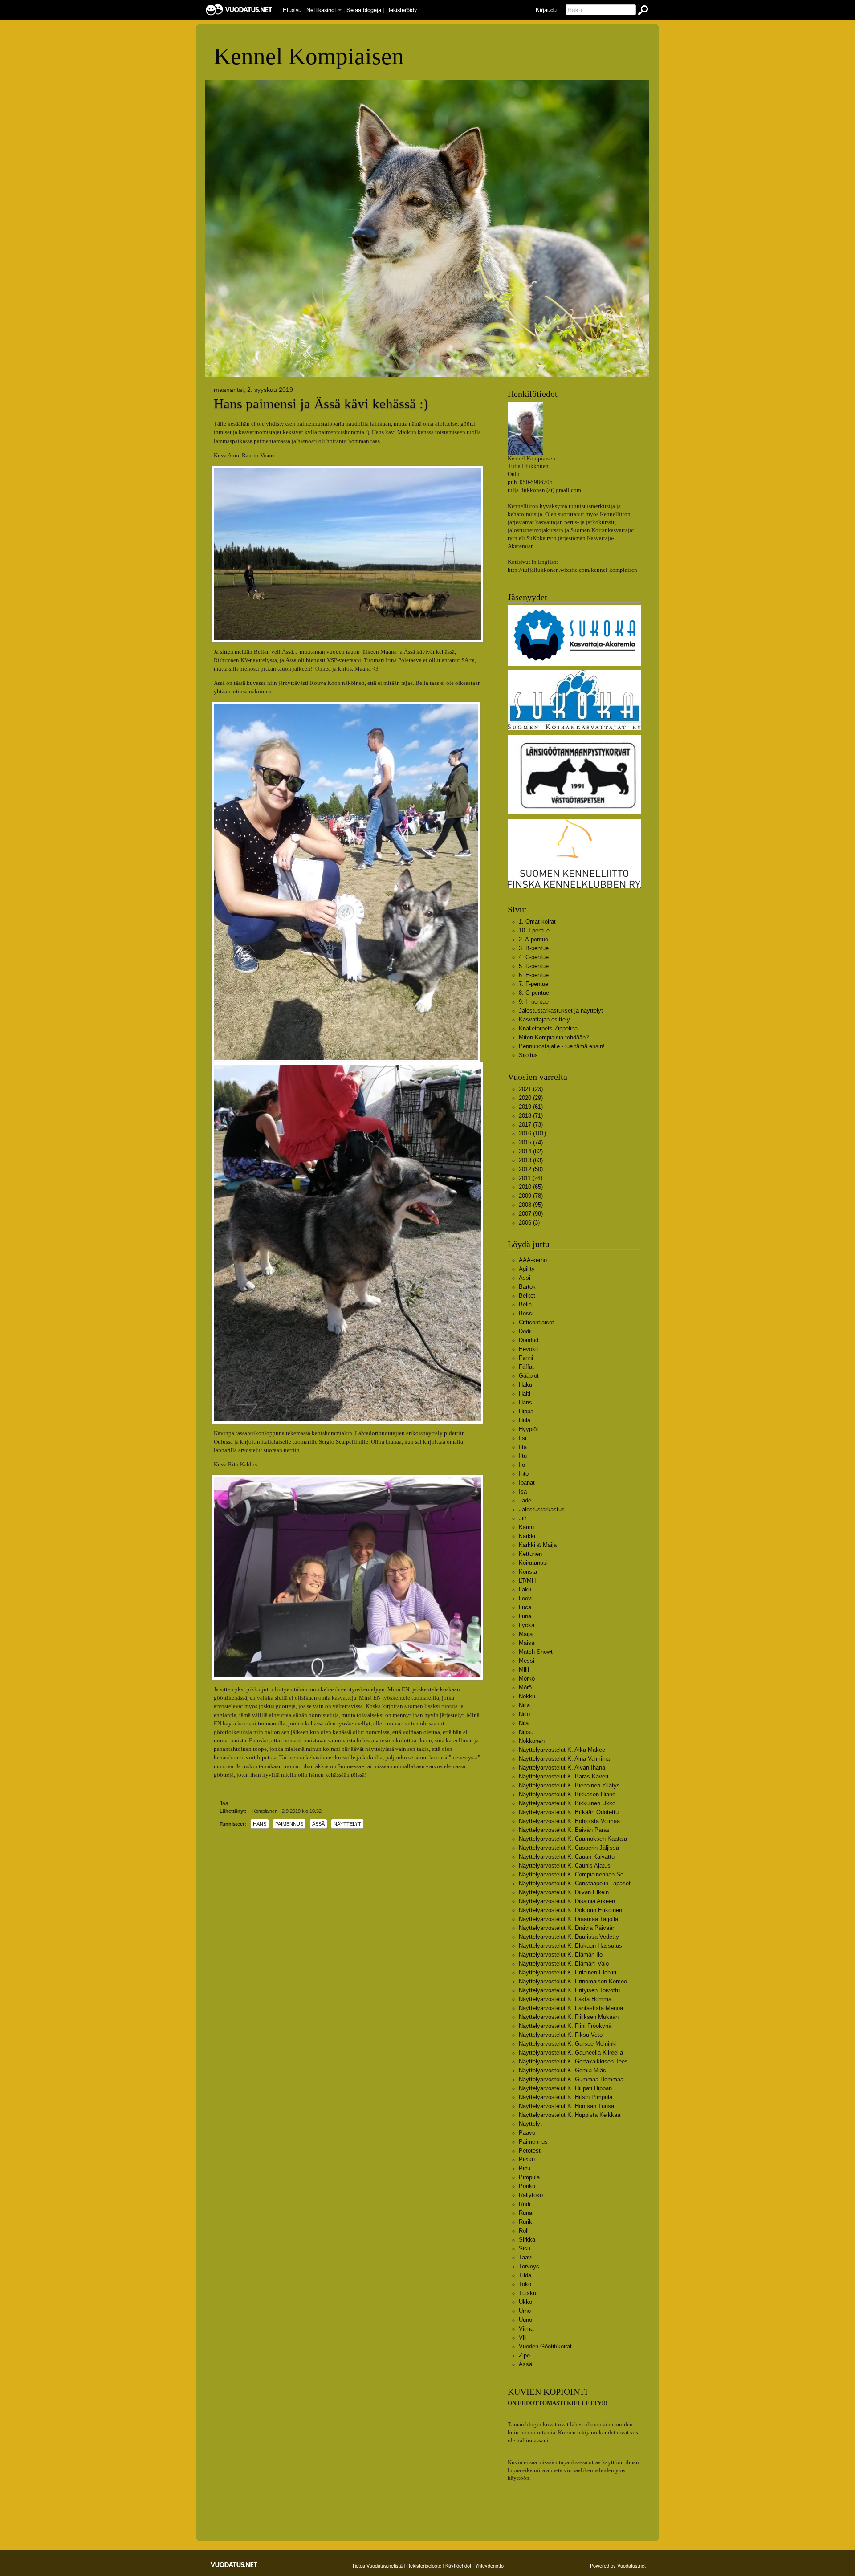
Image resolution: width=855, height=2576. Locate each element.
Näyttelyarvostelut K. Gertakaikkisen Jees (573, 2061)
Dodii (525, 1331)
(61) (531, 1107)
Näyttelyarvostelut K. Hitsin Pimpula (566, 2097)
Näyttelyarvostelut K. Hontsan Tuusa (566, 2106)
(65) (531, 1187)
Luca (525, 1607)
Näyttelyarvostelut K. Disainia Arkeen (567, 1901)
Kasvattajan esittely (544, 1019)
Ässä (318, 1824)
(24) (531, 1178)
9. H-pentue (534, 1002)
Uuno (525, 2320)
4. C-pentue (534, 957)
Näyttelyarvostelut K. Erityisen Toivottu (569, 1990)
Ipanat (527, 1483)
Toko (525, 2284)
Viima (526, 2329)
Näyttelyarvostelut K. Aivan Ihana (562, 1768)
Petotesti (530, 2151)
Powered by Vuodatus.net (618, 2565)
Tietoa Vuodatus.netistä (377, 2565)
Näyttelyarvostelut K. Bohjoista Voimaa (569, 1821)
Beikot (527, 1296)
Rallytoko (531, 2195)
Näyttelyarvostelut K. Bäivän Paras (564, 1830)
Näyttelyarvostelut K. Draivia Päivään (567, 1928)
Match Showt (536, 1652)
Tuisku (527, 2293)
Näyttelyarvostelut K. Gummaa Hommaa (571, 2079)
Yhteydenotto (489, 2565)
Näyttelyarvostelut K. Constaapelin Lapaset (575, 1883)
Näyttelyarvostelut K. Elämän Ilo (561, 1955)
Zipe (524, 2355)
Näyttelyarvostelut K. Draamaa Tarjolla (568, 1919)
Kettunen (530, 1554)
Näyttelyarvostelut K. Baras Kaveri (564, 1776)
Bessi (526, 1313)
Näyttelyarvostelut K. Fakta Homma (565, 1999)
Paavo (527, 2133)
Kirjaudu (546, 10)
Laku (525, 1589)
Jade (525, 1500)
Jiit (523, 1518)
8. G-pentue (534, 993)
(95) (531, 1205)
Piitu (525, 2168)
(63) (531, 1160)
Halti (525, 1394)
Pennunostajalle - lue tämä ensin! (562, 1046)
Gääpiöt (529, 1376)
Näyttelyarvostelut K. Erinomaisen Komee (573, 1981)
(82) (531, 1151)
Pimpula (529, 2177)
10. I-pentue (534, 930)
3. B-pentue (534, 948)
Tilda (525, 2275)
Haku (525, 1385)
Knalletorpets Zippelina (548, 1028)
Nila (524, 1723)
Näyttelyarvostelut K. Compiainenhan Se (571, 1874)
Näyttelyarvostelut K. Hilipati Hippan (565, 2088)
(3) (529, 1223)
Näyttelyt (347, 1824)
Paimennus (289, 1824)
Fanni (526, 1358)
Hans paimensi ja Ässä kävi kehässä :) (321, 404)
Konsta (528, 1572)
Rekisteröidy (401, 10)
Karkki (527, 1536)
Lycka (527, 1625)
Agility (527, 1269)
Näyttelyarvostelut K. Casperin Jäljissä (569, 1848)
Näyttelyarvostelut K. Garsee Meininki (568, 2044)
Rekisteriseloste (424, 2565)
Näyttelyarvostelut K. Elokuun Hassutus (570, 1946)
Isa (523, 1491)
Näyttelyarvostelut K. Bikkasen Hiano (567, 1794)
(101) (532, 1133)
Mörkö (527, 1679)
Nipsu (526, 1732)
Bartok (527, 1287)
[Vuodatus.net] (234, 2565)
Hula (525, 1420)
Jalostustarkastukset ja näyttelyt (561, 1011)
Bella (525, 1304)
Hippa (526, 1411)
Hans (260, 1824)
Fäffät (526, 1367)
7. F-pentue (533, 984)
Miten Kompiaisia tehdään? (554, 1037)
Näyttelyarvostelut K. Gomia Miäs (562, 2070)
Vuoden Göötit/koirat (545, 2346)
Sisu (525, 2248)
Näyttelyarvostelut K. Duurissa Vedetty (569, 1937)
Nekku (527, 1696)
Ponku (527, 2186)
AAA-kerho (533, 1260)
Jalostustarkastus (542, 1509)
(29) (531, 1098)
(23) (531, 1089)
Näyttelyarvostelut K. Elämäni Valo (564, 1964)
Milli (524, 1670)
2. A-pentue (533, 939)
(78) (531, 1196)
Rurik (525, 2222)
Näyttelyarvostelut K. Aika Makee (562, 1750)
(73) (531, 1125)
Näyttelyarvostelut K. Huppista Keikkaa (570, 2115)
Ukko (525, 2302)
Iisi (523, 1438)
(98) (531, 1214)
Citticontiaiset (536, 1322)
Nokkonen (532, 1741)
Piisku (527, 2159)
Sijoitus (528, 1055)
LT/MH (527, 1581)
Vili (523, 2338)
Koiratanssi (533, 1563)
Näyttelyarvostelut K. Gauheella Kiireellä (571, 2053)
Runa (525, 2213)
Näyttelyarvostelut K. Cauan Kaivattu (567, 1857)
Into (524, 1474)
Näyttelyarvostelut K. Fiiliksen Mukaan (569, 2017)
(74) (531, 1142)
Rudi (525, 2204)
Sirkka (527, 2240)
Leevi (526, 1598)
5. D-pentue (534, 966)
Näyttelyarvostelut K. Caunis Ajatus (565, 1866)
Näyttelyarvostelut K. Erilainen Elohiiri (568, 1972)
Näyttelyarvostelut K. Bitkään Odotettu (569, 1812)
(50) (531, 1169)
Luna (525, 1616)
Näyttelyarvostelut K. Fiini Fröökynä (565, 2026)
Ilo (522, 1465)
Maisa (527, 1643)
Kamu (526, 1527)
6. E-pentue (534, 975)
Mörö (525, 1687)
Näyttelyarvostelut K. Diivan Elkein (564, 1892)
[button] (340, 10)
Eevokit (529, 1349)
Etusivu (292, 10)
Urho (525, 2311)
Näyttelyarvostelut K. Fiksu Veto (561, 2035)
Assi (525, 1278)
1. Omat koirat (537, 922)
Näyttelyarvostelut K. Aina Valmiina (564, 1759)
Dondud (529, 1340)
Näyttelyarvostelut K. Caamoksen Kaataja (573, 1839)
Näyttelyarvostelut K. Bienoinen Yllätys (569, 1785)
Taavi (526, 2257)
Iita (523, 1447)
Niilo (524, 1714)
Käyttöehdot (458, 2565)
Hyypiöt (529, 1429)
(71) (531, 1116)
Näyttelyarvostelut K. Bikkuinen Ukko (567, 1803)
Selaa (364, 10)
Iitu (523, 1456)
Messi (527, 1661)
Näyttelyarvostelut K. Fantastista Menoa (571, 2008)
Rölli (524, 2231)
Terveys (529, 2266)
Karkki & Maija (538, 1545)
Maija (526, 1634)
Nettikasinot (321, 10)
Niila (524, 1705)
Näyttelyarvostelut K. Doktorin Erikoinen (570, 1910)
